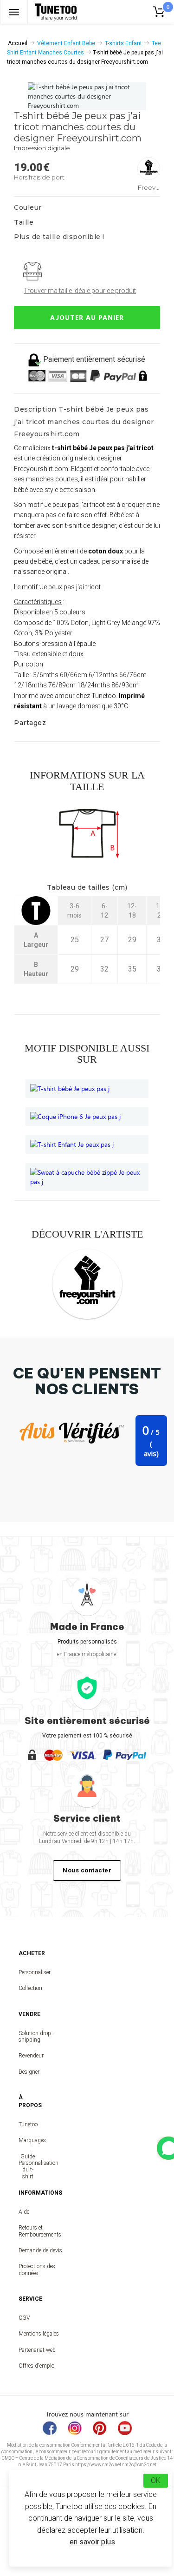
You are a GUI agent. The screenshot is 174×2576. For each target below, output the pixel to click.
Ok (156, 2480)
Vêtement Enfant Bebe (66, 43)
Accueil (18, 43)
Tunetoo (28, 2124)
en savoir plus (92, 2542)
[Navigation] (14, 12)
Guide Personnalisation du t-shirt (28, 2167)
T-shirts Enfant (123, 43)
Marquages (28, 2140)
